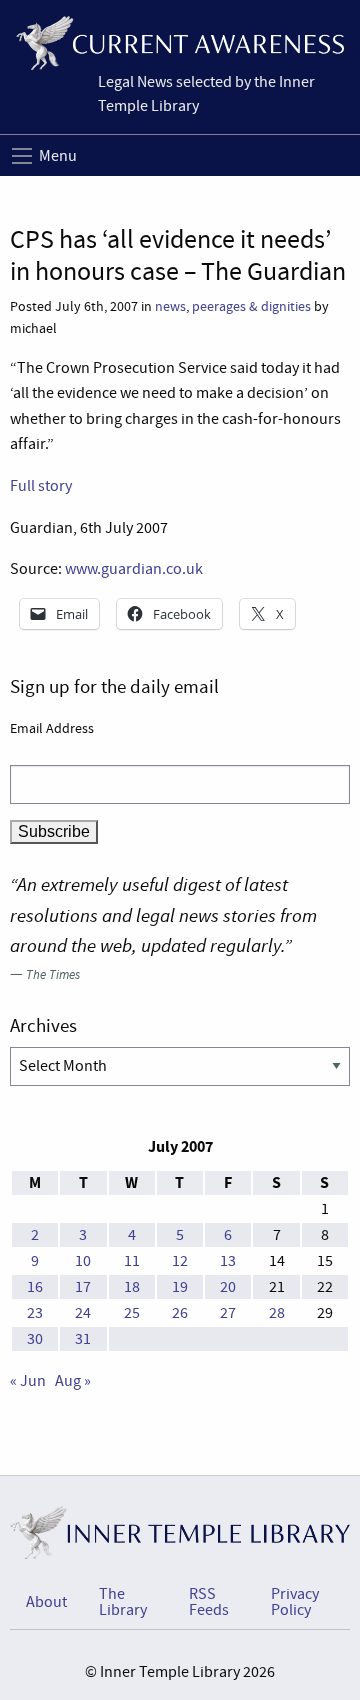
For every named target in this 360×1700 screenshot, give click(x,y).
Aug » (73, 1381)
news (170, 306)
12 (180, 1261)
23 (35, 1313)
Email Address (52, 728)
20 (228, 1287)
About (46, 1602)
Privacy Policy (295, 1602)
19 (180, 1287)
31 (83, 1339)
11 (132, 1261)
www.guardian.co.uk (134, 569)
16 (35, 1287)
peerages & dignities (251, 306)
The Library (123, 1602)
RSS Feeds (209, 1602)
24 (83, 1313)
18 (132, 1287)
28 (277, 1313)
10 (83, 1261)
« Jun (28, 1381)
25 (132, 1313)
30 (35, 1339)
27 (228, 1313)
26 (180, 1313)
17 (83, 1287)
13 (228, 1261)
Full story (41, 486)
